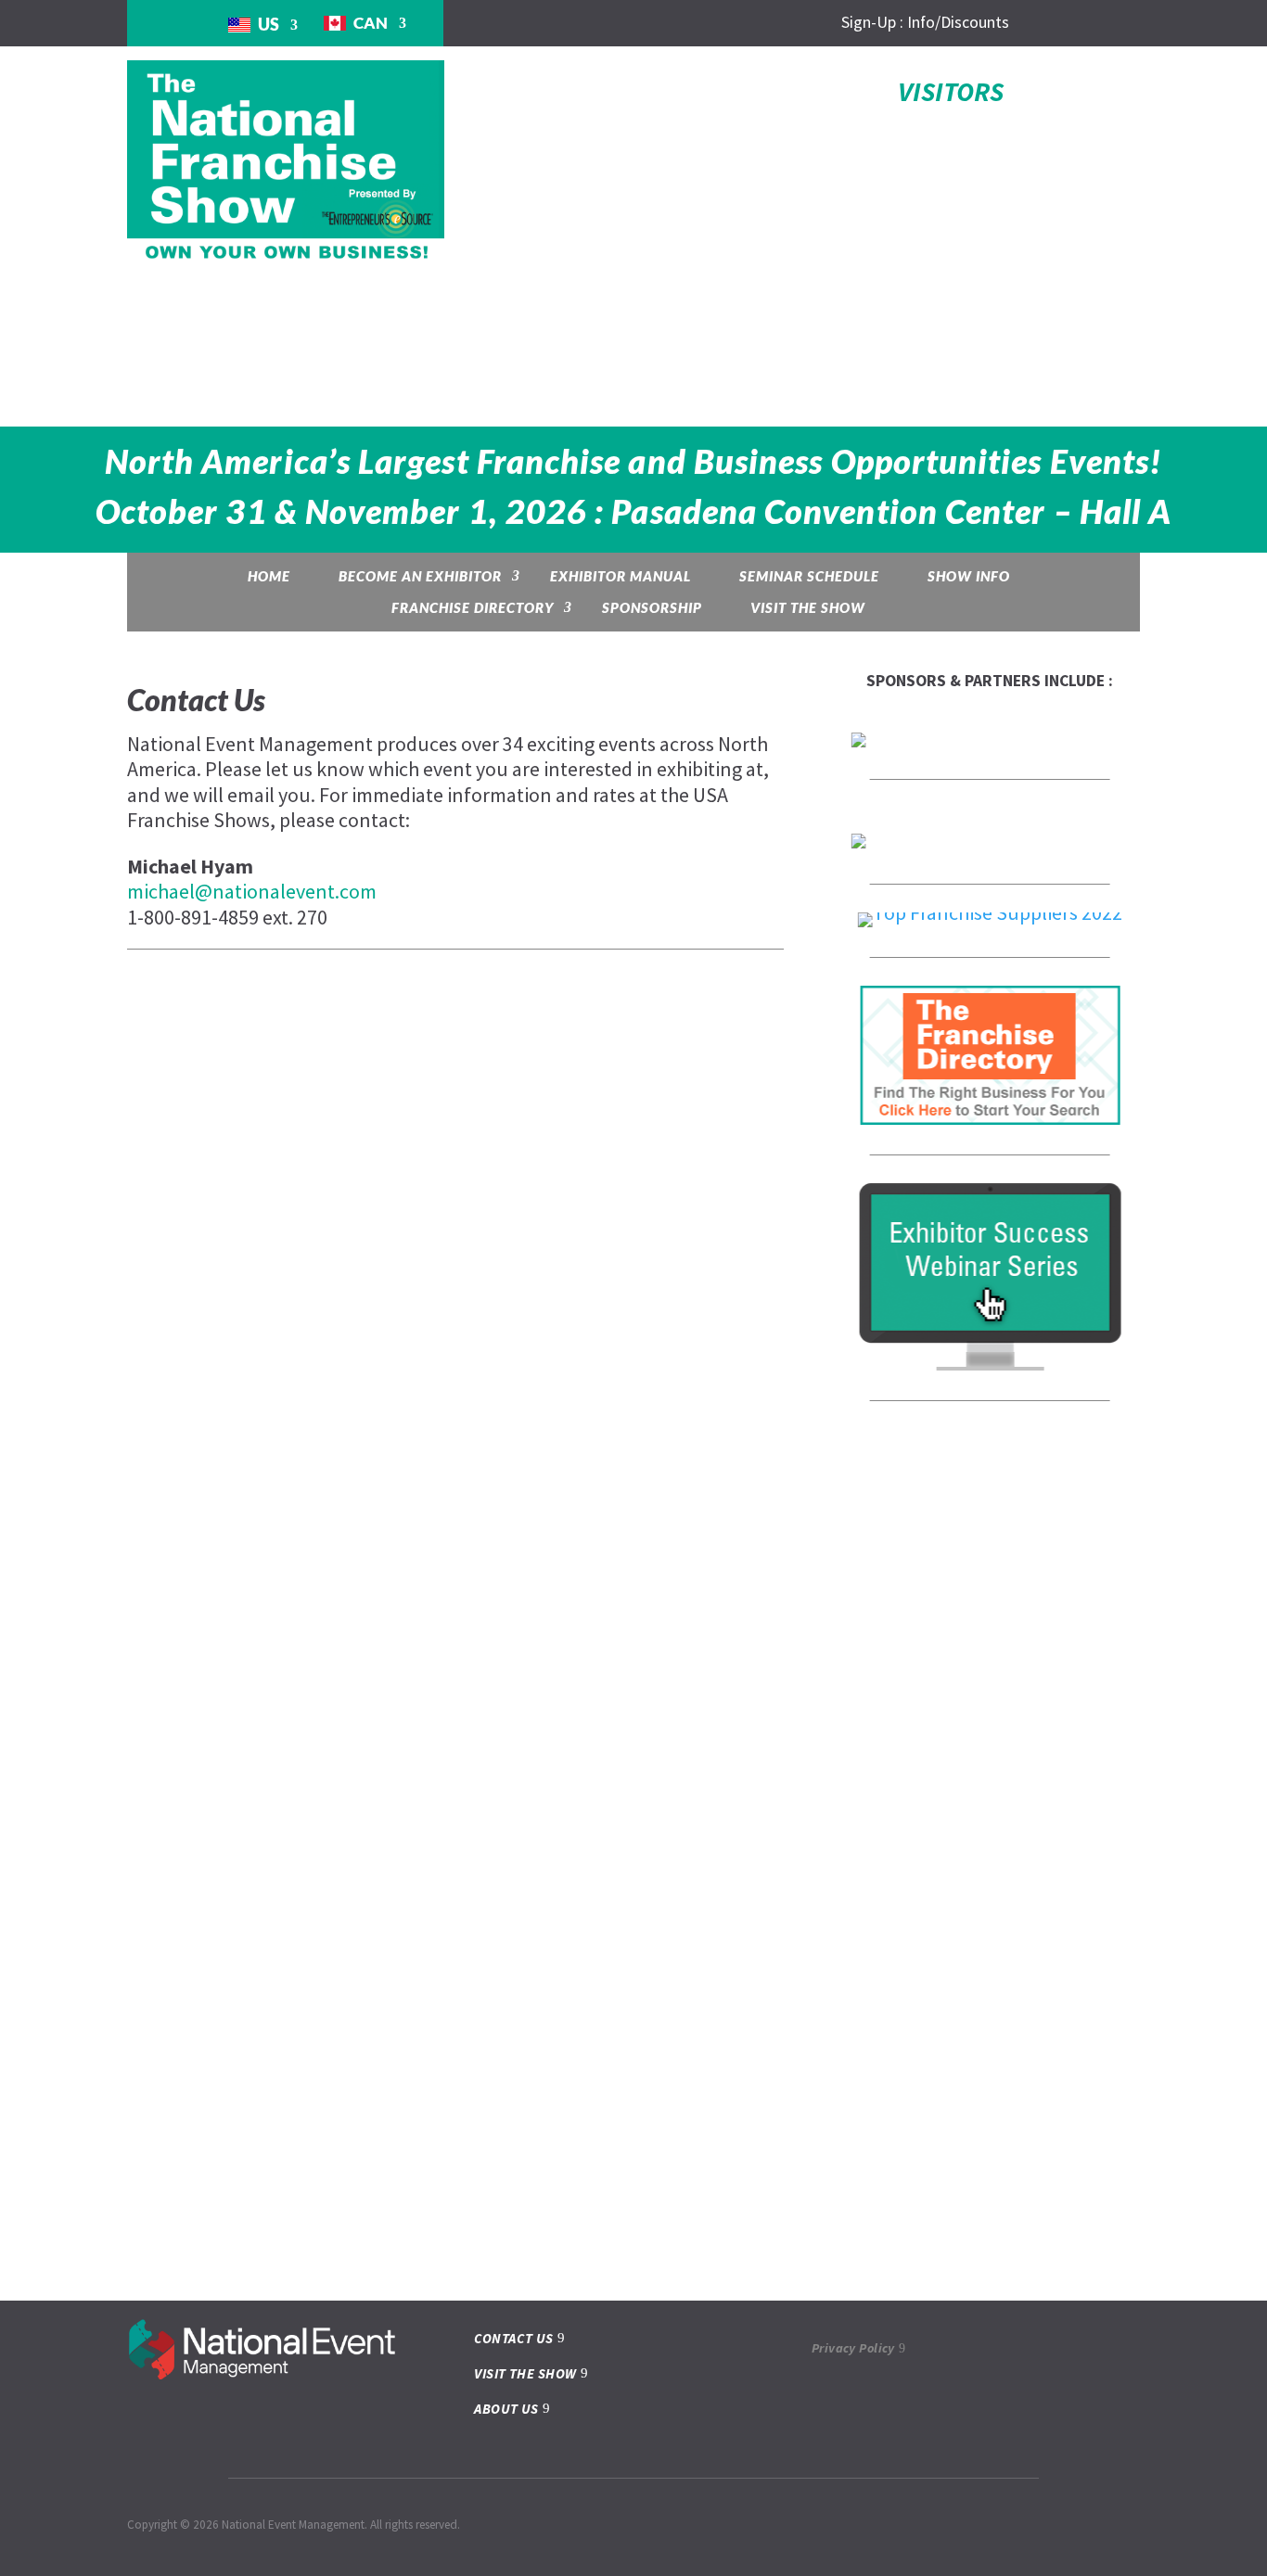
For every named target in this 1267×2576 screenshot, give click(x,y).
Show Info (969, 576)
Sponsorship (652, 607)
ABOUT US (506, 2409)
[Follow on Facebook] (1016, 23)
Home (269, 576)
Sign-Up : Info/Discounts (925, 22)
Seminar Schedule (809, 576)
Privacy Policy (853, 2348)
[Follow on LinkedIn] (1053, 23)
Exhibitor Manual (621, 576)
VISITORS (951, 91)
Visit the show (808, 607)
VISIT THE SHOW (525, 2373)
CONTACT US (514, 2338)
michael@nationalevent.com (252, 891)
